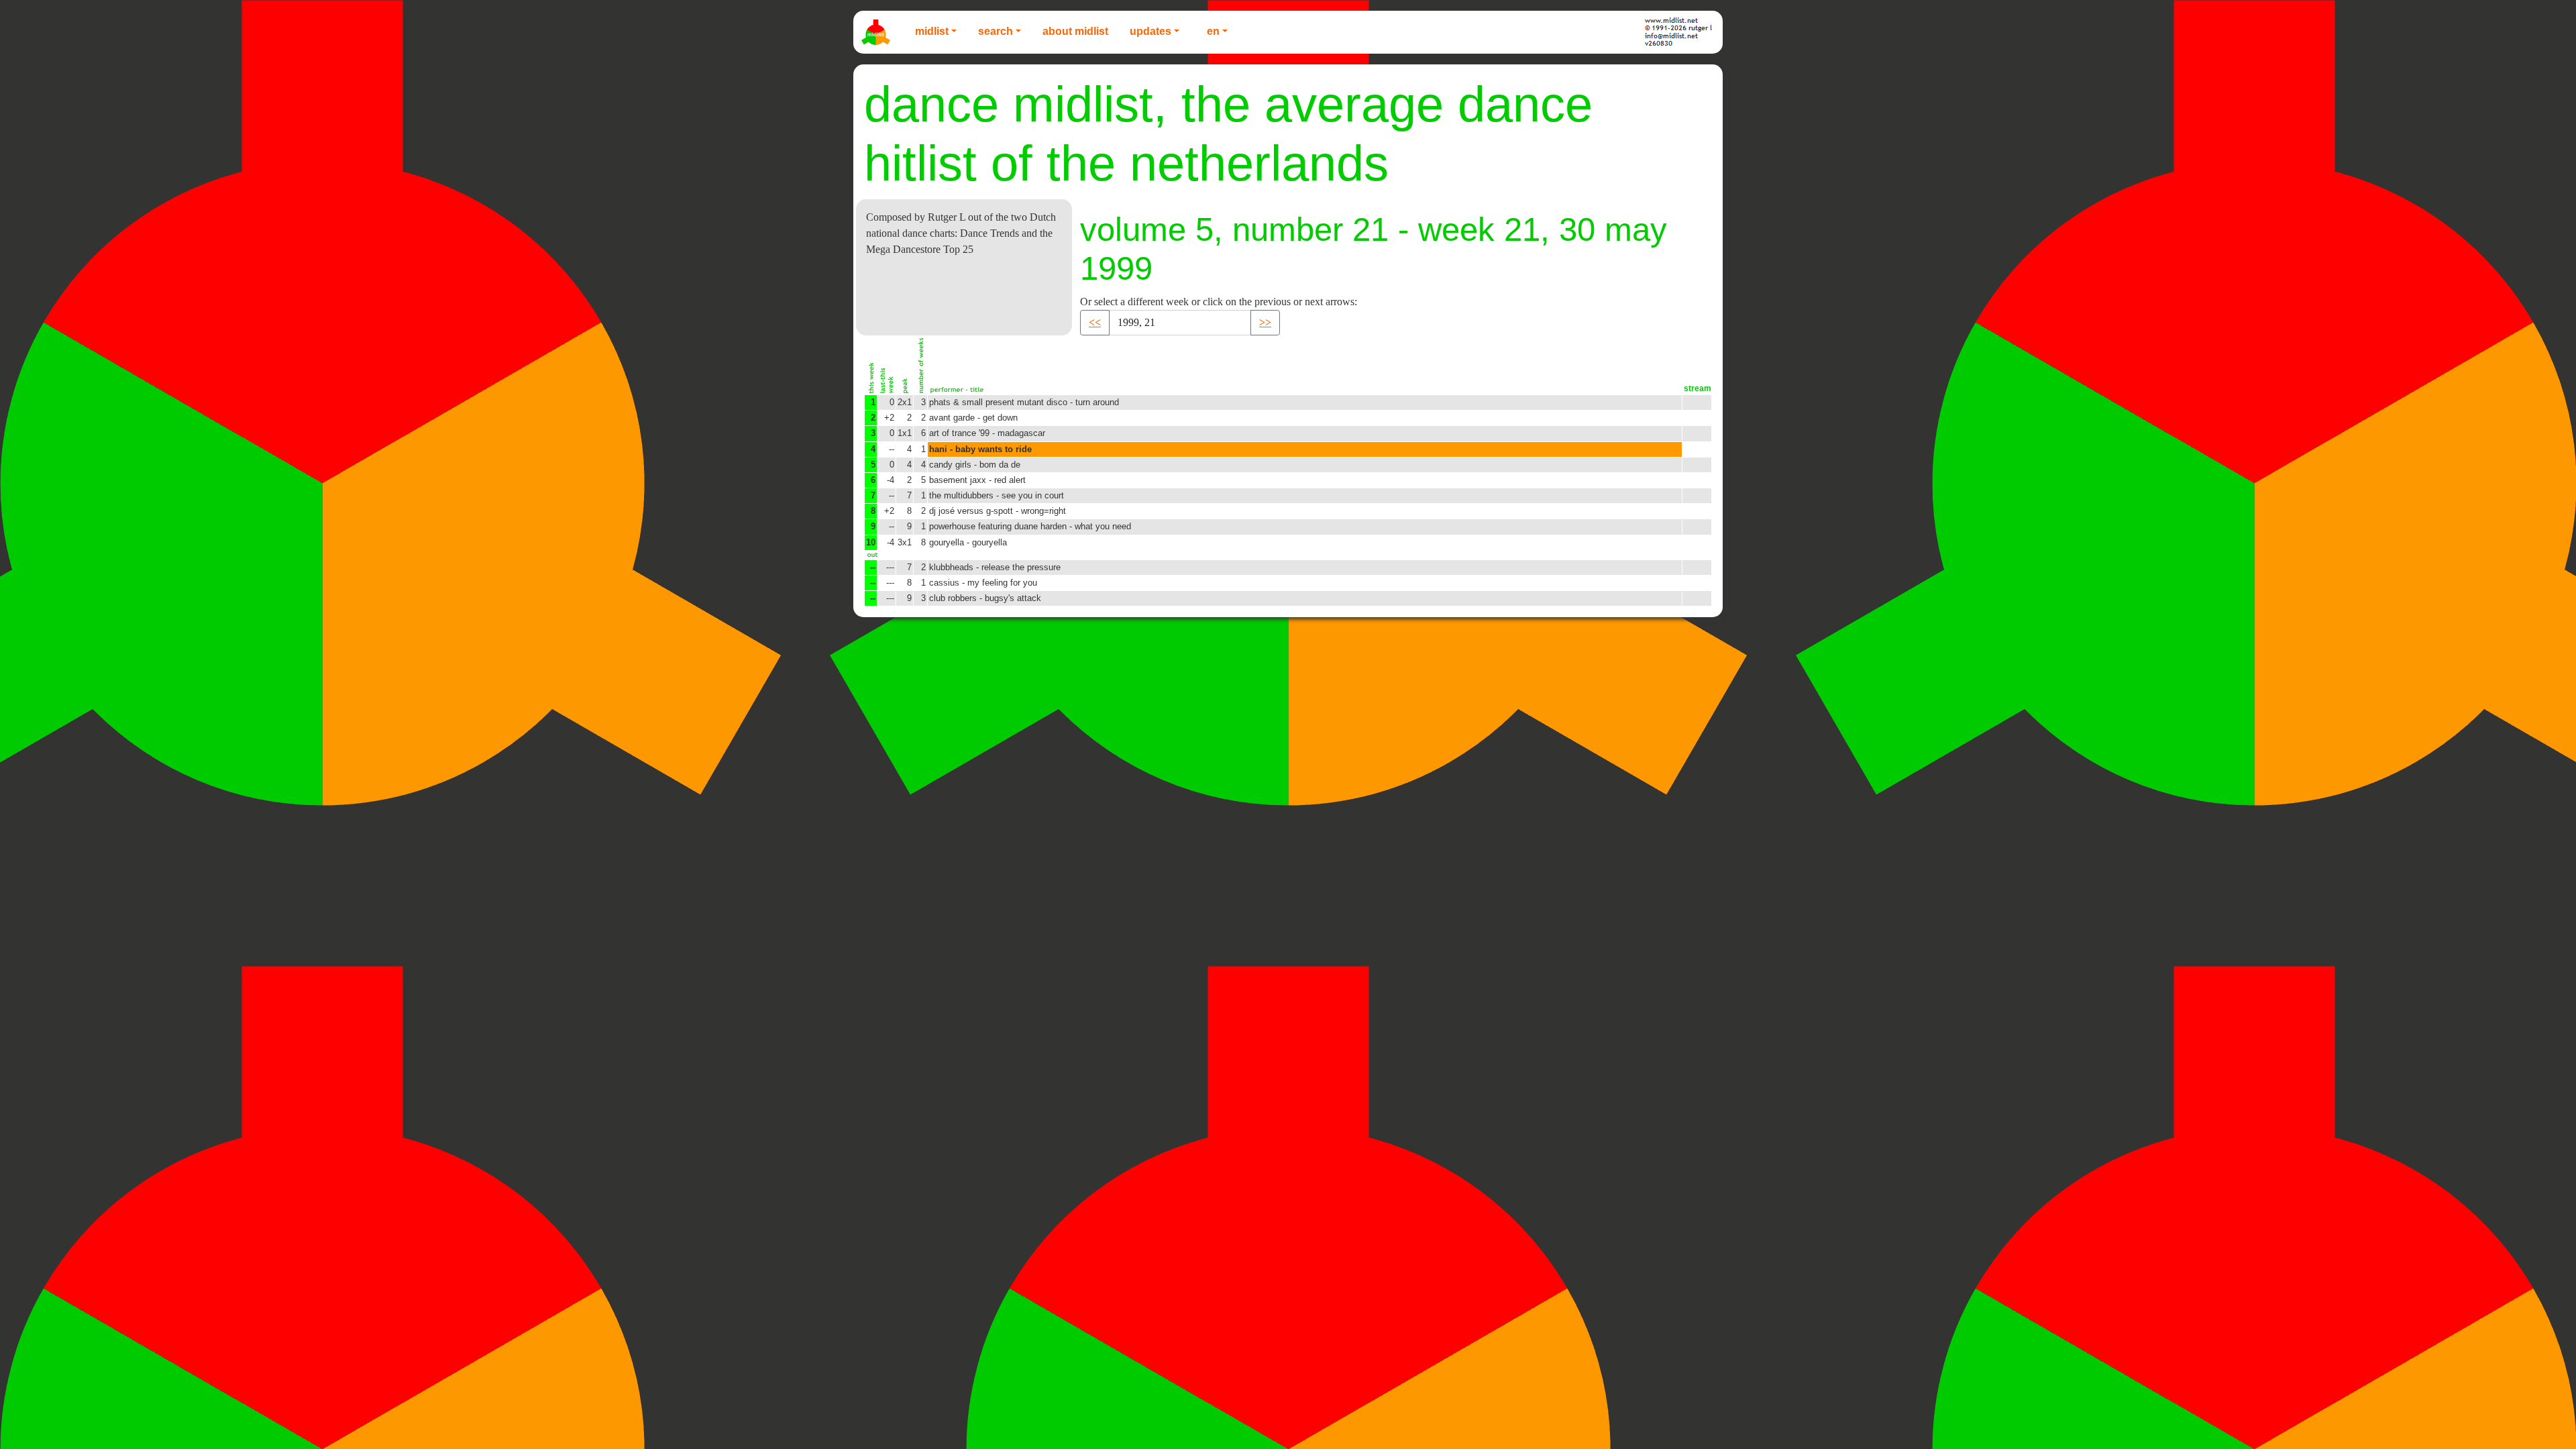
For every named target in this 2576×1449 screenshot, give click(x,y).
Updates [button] (1150, 31)
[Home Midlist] (877, 32)
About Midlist (1075, 31)
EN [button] (1213, 31)
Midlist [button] (932, 31)
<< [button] (1095, 322)
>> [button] (1265, 322)
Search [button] (996, 31)
